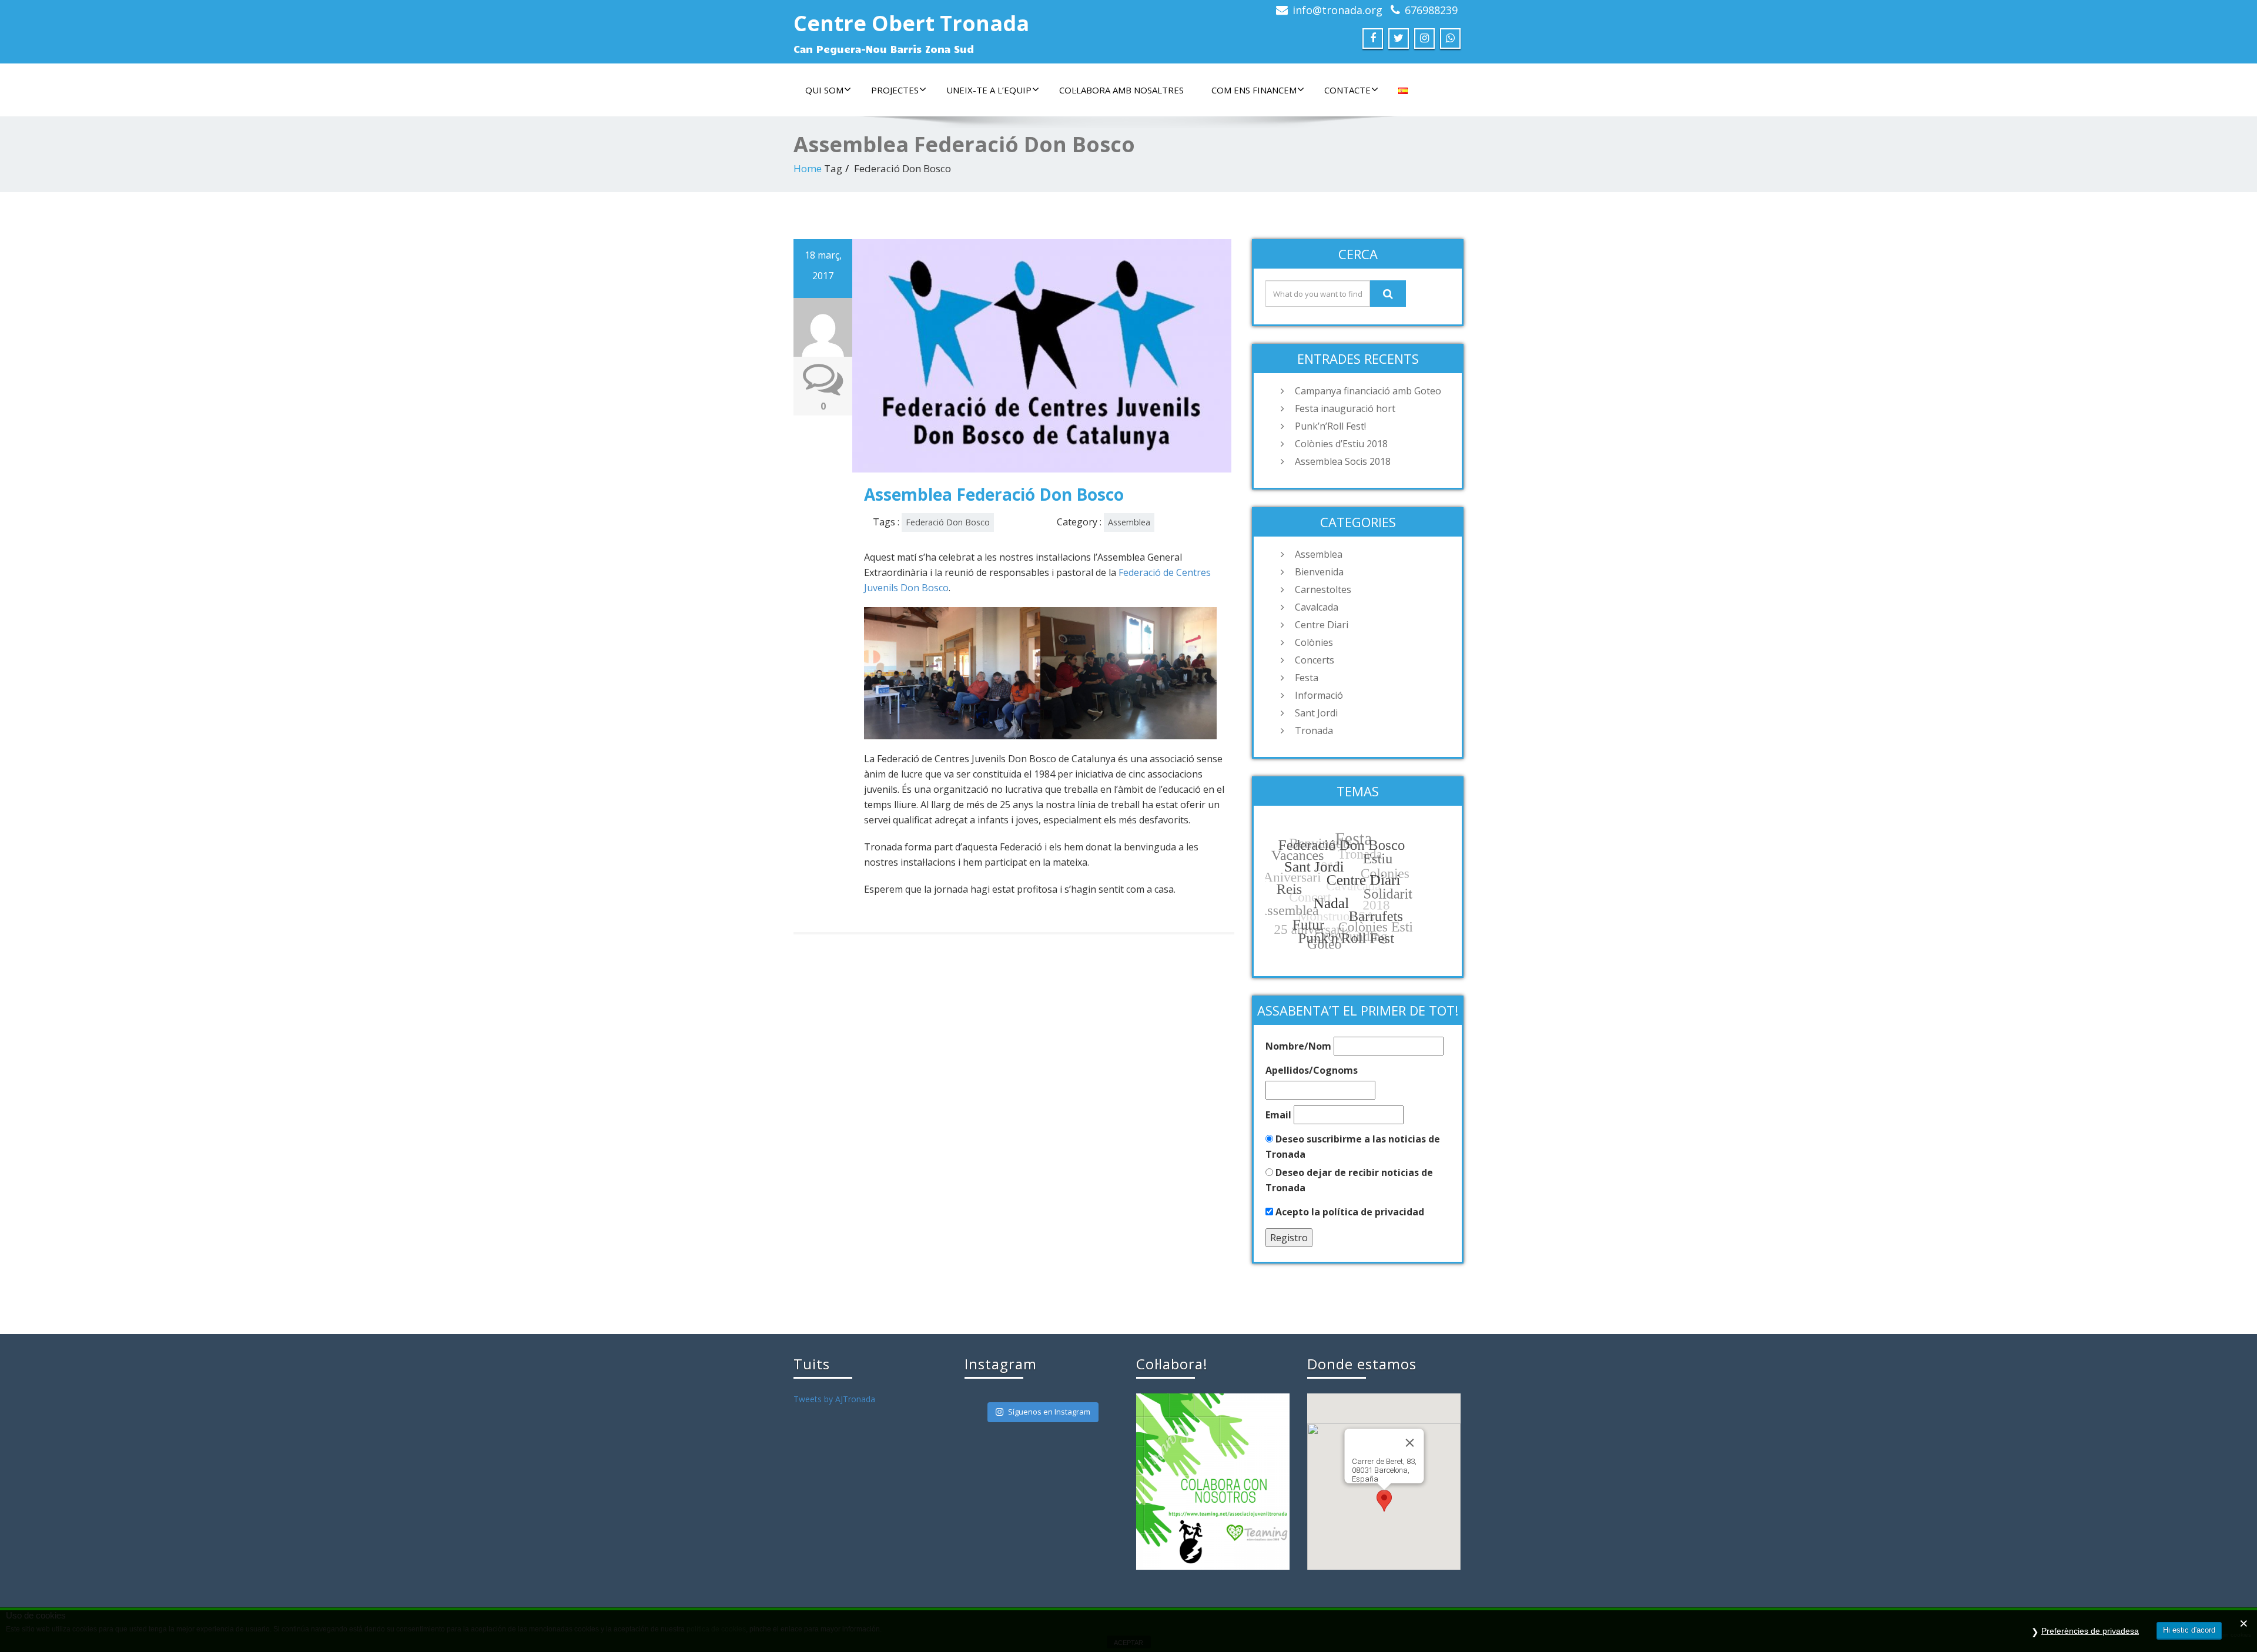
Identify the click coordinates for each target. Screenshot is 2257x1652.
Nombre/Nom (1298, 1046)
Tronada (1314, 731)
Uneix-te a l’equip (989, 90)
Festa (1307, 678)
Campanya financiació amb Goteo (1368, 391)
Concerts (1315, 660)
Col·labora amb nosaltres (1121, 90)
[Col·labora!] (1213, 1481)
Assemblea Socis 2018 (1343, 461)
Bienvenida (1319, 572)
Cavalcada (1317, 607)
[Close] (1409, 1443)
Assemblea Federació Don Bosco (994, 494)
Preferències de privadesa (2090, 1631)
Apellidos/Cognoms (1312, 1070)
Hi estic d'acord (2189, 1630)
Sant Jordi (1316, 713)
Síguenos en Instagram (1049, 1412)
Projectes (895, 90)
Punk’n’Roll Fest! (1330, 426)
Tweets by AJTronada (834, 1399)
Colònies (1314, 642)
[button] (1384, 1501)
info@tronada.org (1337, 10)
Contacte (1347, 90)
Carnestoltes (1323, 589)
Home (808, 168)
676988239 (1431, 10)
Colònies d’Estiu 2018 (1341, 444)
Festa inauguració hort (1345, 408)
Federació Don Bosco (948, 522)
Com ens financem (1254, 90)
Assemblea (1129, 522)
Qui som (824, 90)
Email (1278, 1115)
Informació (1319, 695)
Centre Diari (1322, 625)
